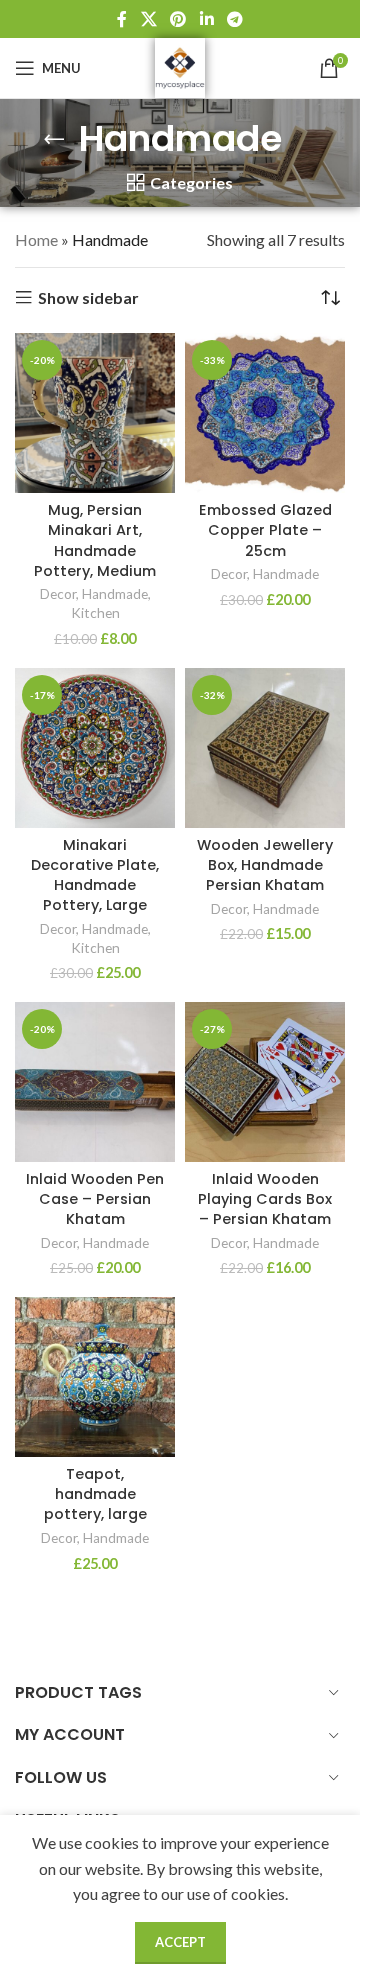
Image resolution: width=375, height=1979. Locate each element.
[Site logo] (180, 65)
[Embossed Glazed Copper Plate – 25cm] (265, 413)
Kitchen (95, 613)
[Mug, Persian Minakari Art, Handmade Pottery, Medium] (95, 413)
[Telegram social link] (234, 19)
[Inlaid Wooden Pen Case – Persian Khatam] (95, 1082)
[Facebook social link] (122, 19)
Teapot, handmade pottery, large (95, 1494)
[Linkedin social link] (206, 19)
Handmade (115, 594)
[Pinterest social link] (178, 19)
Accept (180, 1942)
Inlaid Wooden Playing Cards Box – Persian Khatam (265, 1199)
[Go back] (54, 139)
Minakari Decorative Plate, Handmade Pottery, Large (95, 875)
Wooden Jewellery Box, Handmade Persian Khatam (265, 865)
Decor (58, 594)
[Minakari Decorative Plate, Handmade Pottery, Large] (95, 748)
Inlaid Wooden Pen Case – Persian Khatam (95, 1199)
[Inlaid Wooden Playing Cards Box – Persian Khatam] (265, 1082)
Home (36, 239)
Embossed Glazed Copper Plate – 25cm (265, 530)
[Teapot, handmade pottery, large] (95, 1377)
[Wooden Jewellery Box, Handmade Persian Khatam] (265, 748)
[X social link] (148, 19)
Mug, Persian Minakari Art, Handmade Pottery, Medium (95, 540)
